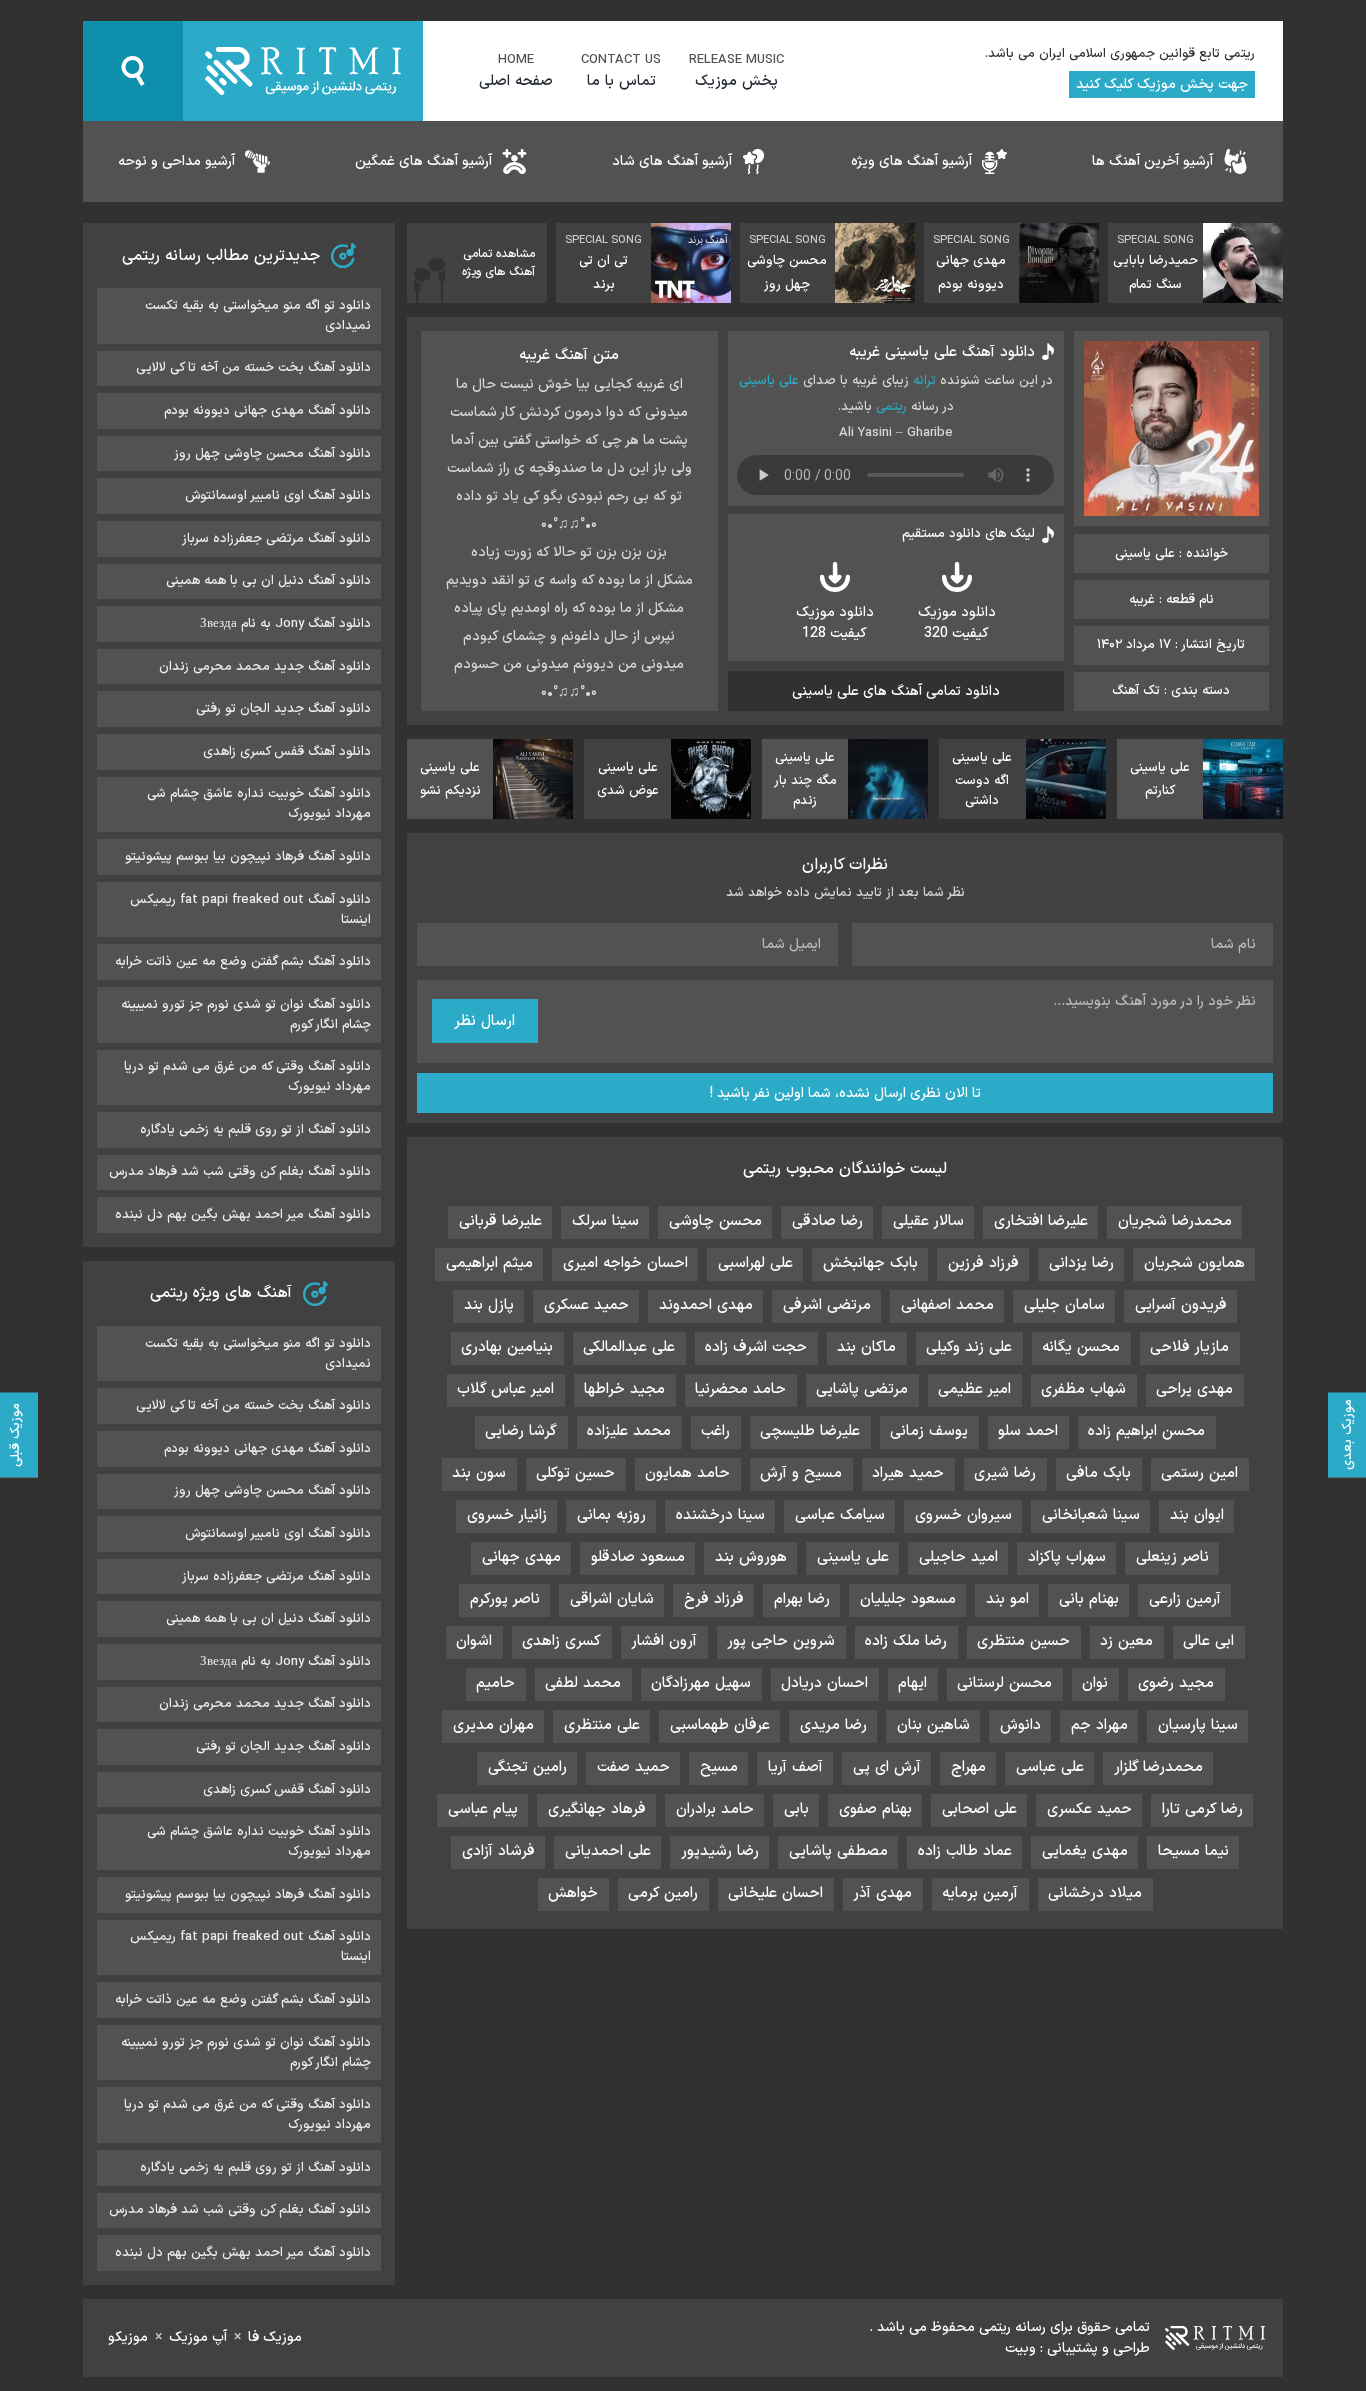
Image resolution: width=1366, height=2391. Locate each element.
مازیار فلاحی (1189, 1347)
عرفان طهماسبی (720, 1725)
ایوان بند (1197, 1515)
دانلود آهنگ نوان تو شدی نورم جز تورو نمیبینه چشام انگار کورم (246, 1015)
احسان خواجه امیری (625, 1263)
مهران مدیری (493, 1725)
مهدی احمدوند (706, 1305)
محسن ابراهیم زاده (1146, 1431)
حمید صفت (633, 1767)
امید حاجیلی (958, 1557)
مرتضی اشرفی (827, 1305)
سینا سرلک (605, 1221)
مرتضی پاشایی (862, 1389)
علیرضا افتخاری (1041, 1221)
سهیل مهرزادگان (701, 1683)
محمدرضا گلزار (1158, 1767)
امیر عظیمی (974, 1389)
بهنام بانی (1089, 1599)
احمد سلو (1028, 1431)
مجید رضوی (1176, 1683)
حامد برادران (715, 1809)
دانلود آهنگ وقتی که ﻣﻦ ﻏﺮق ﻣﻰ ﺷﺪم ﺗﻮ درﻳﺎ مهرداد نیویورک (247, 1077)
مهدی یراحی (1194, 1389)
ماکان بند (866, 1347)
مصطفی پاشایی (838, 1851)
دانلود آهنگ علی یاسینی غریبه (942, 352)
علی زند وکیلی (969, 1347)
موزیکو (128, 2337)
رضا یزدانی (1081, 1263)
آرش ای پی (887, 1767)
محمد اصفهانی (947, 1305)
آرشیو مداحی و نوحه (176, 161)
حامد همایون (687, 1473)
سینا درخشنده (720, 1515)
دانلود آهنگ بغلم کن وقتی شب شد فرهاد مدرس (240, 1172)
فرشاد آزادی (498, 1851)
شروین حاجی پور (781, 1641)
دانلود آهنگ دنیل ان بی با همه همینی (268, 581)
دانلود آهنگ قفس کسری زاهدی (287, 752)
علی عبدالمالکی (629, 1347)
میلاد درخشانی (1095, 1893)
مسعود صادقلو (638, 1557)
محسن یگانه (1081, 1347)
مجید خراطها (624, 1389)
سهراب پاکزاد (1067, 1557)
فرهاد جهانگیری (597, 1809)
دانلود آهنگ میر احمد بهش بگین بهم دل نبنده (243, 1215)
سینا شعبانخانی (1091, 1515)
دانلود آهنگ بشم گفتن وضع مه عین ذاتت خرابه (243, 962)
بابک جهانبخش (870, 1263)
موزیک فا (275, 2337)
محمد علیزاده (629, 1431)
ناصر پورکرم (505, 1599)
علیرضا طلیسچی (810, 1431)
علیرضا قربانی (500, 1221)
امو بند (1007, 1599)
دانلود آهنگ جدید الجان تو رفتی (283, 709)
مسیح (719, 1767)
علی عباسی (1050, 1767)
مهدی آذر (882, 1893)
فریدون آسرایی (1181, 1305)
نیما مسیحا (1193, 1851)
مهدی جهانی (521, 1557)
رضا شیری (1005, 1473)
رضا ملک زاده (906, 1641)
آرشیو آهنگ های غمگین (423, 161)
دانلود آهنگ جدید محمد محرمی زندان (265, 667)
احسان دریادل (824, 1683)
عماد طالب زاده (965, 1851)
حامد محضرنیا (740, 1389)
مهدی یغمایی (1085, 1851)
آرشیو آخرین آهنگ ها (1152, 161)
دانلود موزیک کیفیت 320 (957, 623)
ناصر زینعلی (1172, 1557)
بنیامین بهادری (507, 1347)
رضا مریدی (833, 1725)
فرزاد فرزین (983, 1263)
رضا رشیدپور (720, 1851)
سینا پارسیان (1198, 1725)
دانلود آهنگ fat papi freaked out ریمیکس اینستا (250, 910)
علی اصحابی (979, 1809)
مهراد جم (1099, 1725)
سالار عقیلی (928, 1221)
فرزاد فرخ (714, 1599)
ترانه (924, 381)
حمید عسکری (586, 1305)
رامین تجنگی (527, 1767)
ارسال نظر (484, 1021)
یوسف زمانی (929, 1431)
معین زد (1126, 1641)
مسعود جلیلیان (908, 1599)
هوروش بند (751, 1557)
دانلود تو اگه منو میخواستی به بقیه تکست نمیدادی (258, 316)
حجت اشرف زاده (756, 1347)
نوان (1095, 1683)
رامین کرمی (663, 1893)
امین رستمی (1199, 1473)
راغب (715, 1431)
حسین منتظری (1023, 1641)
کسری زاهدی (561, 1641)
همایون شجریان (1194, 1263)
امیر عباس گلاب (505, 1389)
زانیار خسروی (507, 1515)
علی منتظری (602, 1725)
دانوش (1020, 1725)
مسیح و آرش (801, 1473)
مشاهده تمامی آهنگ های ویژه (498, 263)
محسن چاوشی (715, 1221)
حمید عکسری (1089, 1809)
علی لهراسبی (755, 1263)
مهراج (968, 1767)
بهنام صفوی (875, 1809)
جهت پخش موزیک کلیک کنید (1162, 84)
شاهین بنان (933, 1725)
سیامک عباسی (840, 1515)
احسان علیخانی (775, 1893)
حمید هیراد (908, 1473)
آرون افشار (664, 1641)
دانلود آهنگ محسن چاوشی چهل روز (272, 454)
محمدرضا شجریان (1175, 1221)
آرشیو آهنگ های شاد (672, 161)
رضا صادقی (827, 1221)
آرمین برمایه (980, 1893)
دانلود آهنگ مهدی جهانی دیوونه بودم (267, 411)
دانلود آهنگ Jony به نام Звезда (285, 624)
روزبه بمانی (611, 1515)
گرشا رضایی (521, 1431)
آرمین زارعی (1185, 1599)
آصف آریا (795, 1767)
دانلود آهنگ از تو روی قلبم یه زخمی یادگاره (255, 1130)
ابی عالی (1208, 1641)
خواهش (573, 1893)
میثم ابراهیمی (489, 1263)
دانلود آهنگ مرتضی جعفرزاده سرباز (276, 539)
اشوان (474, 1641)
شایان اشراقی (612, 1599)
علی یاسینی (769, 381)
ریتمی (891, 407)
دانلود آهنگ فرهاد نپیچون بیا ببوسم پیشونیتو (248, 857)
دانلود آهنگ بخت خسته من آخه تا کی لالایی (253, 368)
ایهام (912, 1683)
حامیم (495, 1683)
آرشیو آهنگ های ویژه (911, 161)
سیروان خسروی (963, 1515)
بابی (796, 1809)
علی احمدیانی (608, 1851)
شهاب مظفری (1083, 1389)
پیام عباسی (483, 1809)
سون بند (479, 1473)
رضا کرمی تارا (1202, 1809)
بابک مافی (1098, 1473)
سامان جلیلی (1064, 1305)
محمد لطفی (583, 1683)
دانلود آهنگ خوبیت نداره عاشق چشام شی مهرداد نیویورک (259, 804)
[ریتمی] (303, 71)
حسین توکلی (575, 1473)
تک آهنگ (1136, 691)
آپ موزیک (198, 2337)
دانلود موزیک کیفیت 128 (835, 623)
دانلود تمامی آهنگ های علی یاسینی (896, 691)
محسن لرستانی (1004, 1683)
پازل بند (489, 1305)
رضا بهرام (802, 1599)
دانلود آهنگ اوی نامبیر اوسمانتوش (278, 496)
